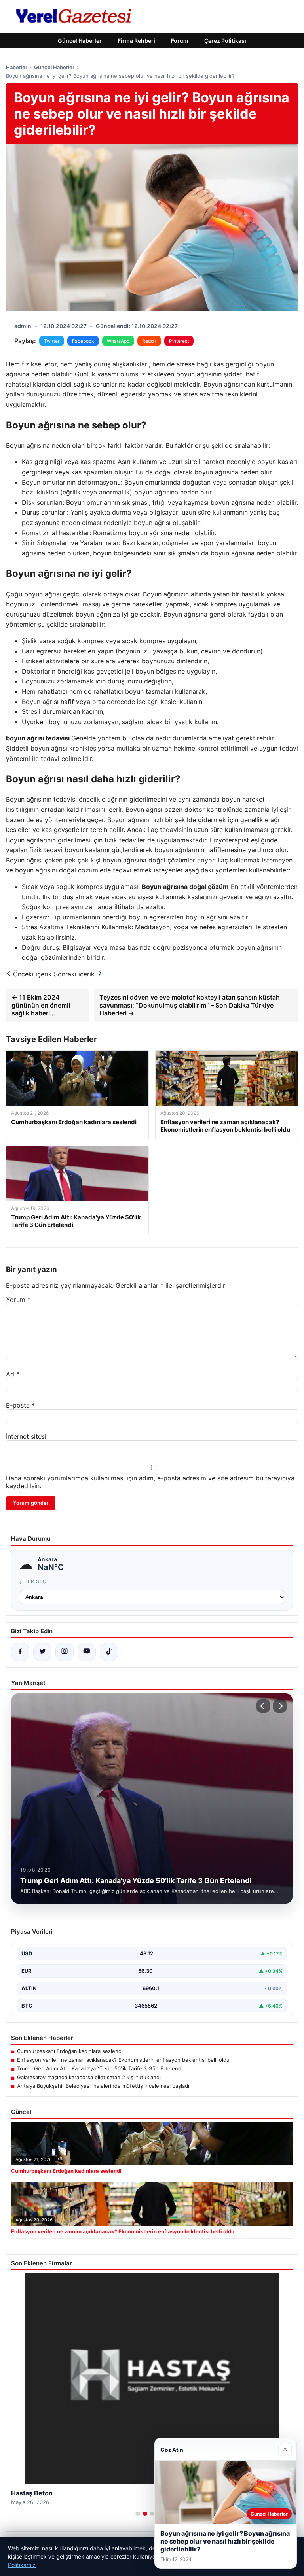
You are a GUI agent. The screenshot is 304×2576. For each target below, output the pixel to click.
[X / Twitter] (42, 1652)
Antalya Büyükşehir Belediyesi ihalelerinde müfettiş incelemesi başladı (103, 2086)
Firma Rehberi (136, 41)
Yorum (18, 1300)
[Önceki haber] (263, 1706)
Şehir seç (33, 1581)
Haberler (17, 67)
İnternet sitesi (26, 1436)
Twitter (52, 341)
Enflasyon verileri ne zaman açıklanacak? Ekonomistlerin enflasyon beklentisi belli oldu (123, 2060)
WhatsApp (118, 341)
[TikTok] (109, 1652)
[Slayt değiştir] (138, 2514)
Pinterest (179, 341)
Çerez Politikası (225, 41)
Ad (13, 1374)
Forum (180, 41)
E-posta (20, 1405)
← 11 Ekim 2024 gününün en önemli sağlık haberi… (41, 1005)
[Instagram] (65, 1652)
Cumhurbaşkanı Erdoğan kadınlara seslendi (70, 2051)
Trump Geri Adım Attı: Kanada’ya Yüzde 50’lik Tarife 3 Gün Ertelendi (100, 2068)
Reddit (149, 341)
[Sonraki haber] (280, 1706)
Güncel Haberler (80, 41)
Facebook (83, 341)
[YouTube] (87, 1652)
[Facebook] (20, 1652)
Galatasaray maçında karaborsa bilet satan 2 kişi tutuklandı (89, 2077)
